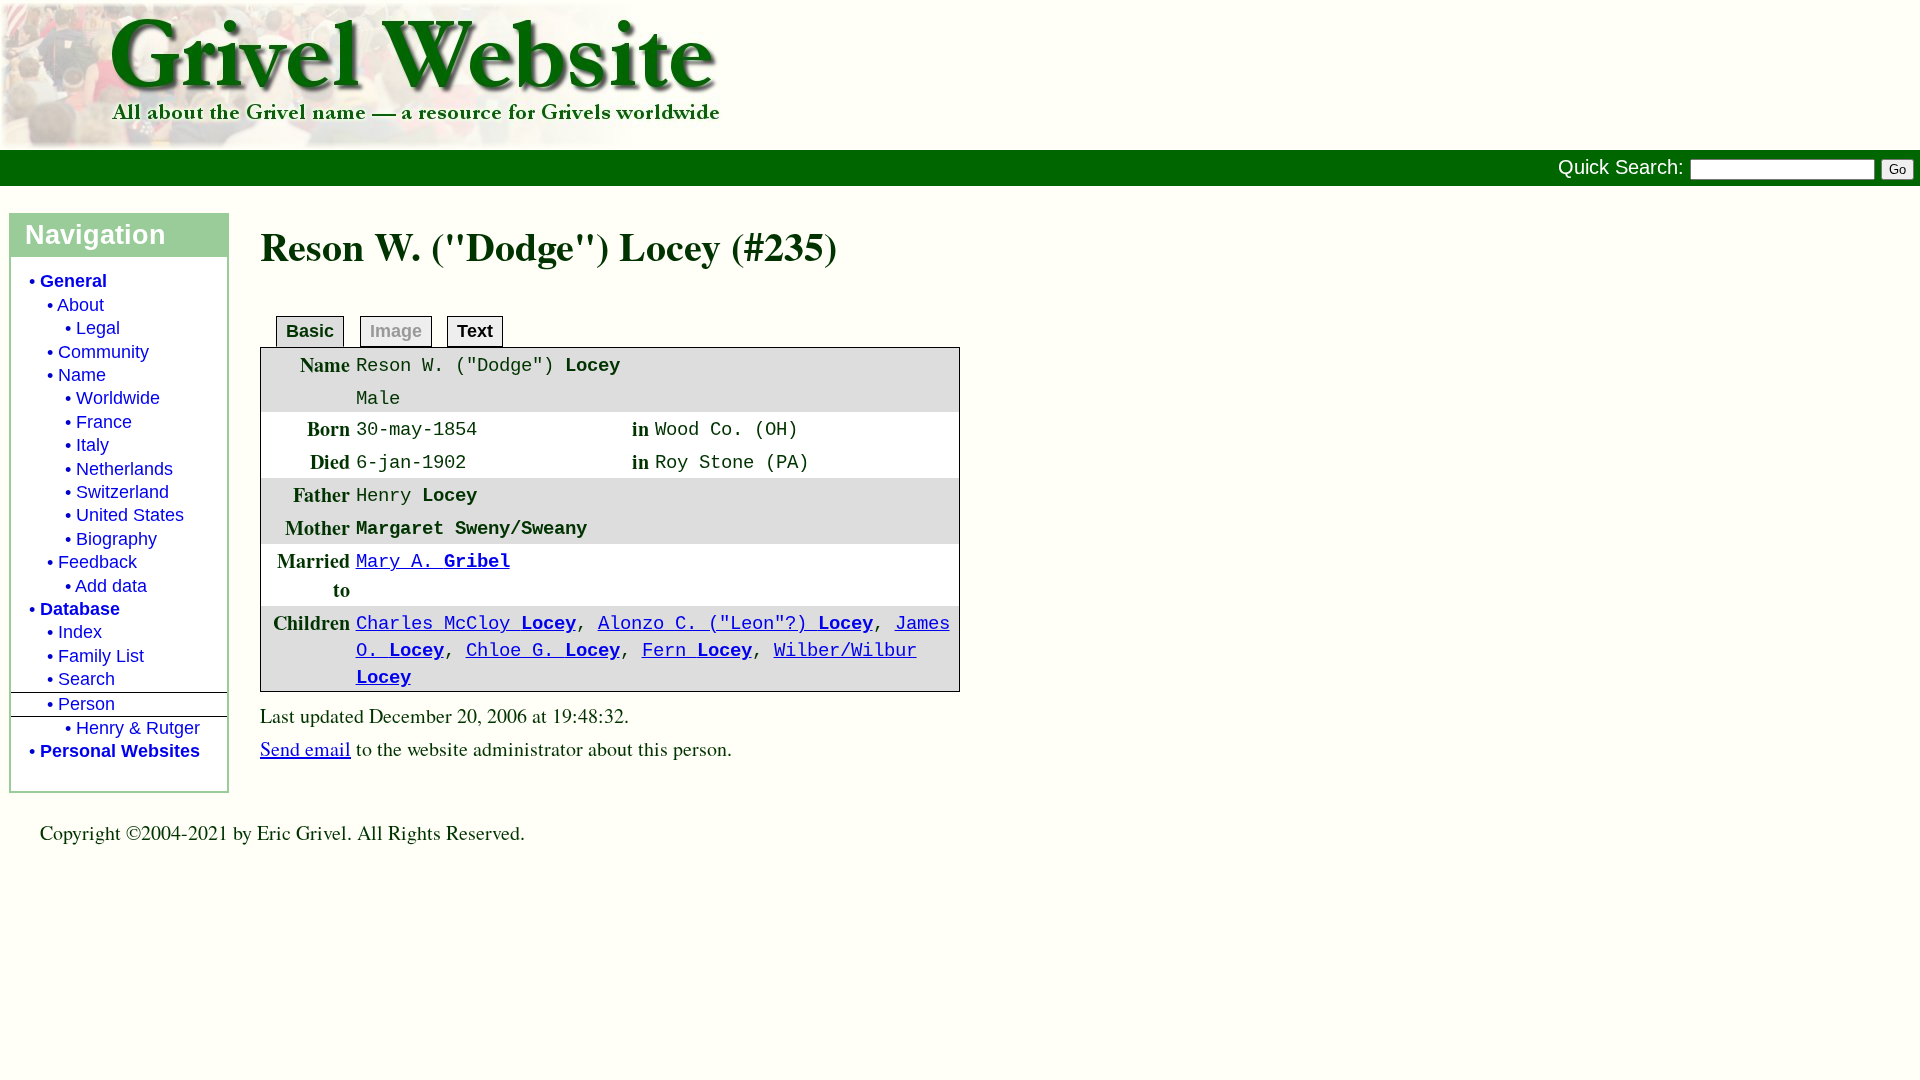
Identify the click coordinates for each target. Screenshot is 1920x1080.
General (73, 281)
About (80, 305)
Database (80, 609)
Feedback (97, 562)
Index (80, 632)
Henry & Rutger (138, 728)
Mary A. (433, 562)
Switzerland (122, 492)
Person (86, 704)
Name (82, 375)
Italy (92, 445)
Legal (98, 328)
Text (475, 330)
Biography (116, 539)
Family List (101, 656)
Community (103, 352)
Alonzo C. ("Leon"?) (735, 624)
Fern (697, 651)
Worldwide (118, 398)
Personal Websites (120, 751)
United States (130, 515)
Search (86, 679)
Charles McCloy (466, 624)
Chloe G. (543, 651)
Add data (111, 586)
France (104, 422)
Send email (305, 748)
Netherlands (124, 469)
